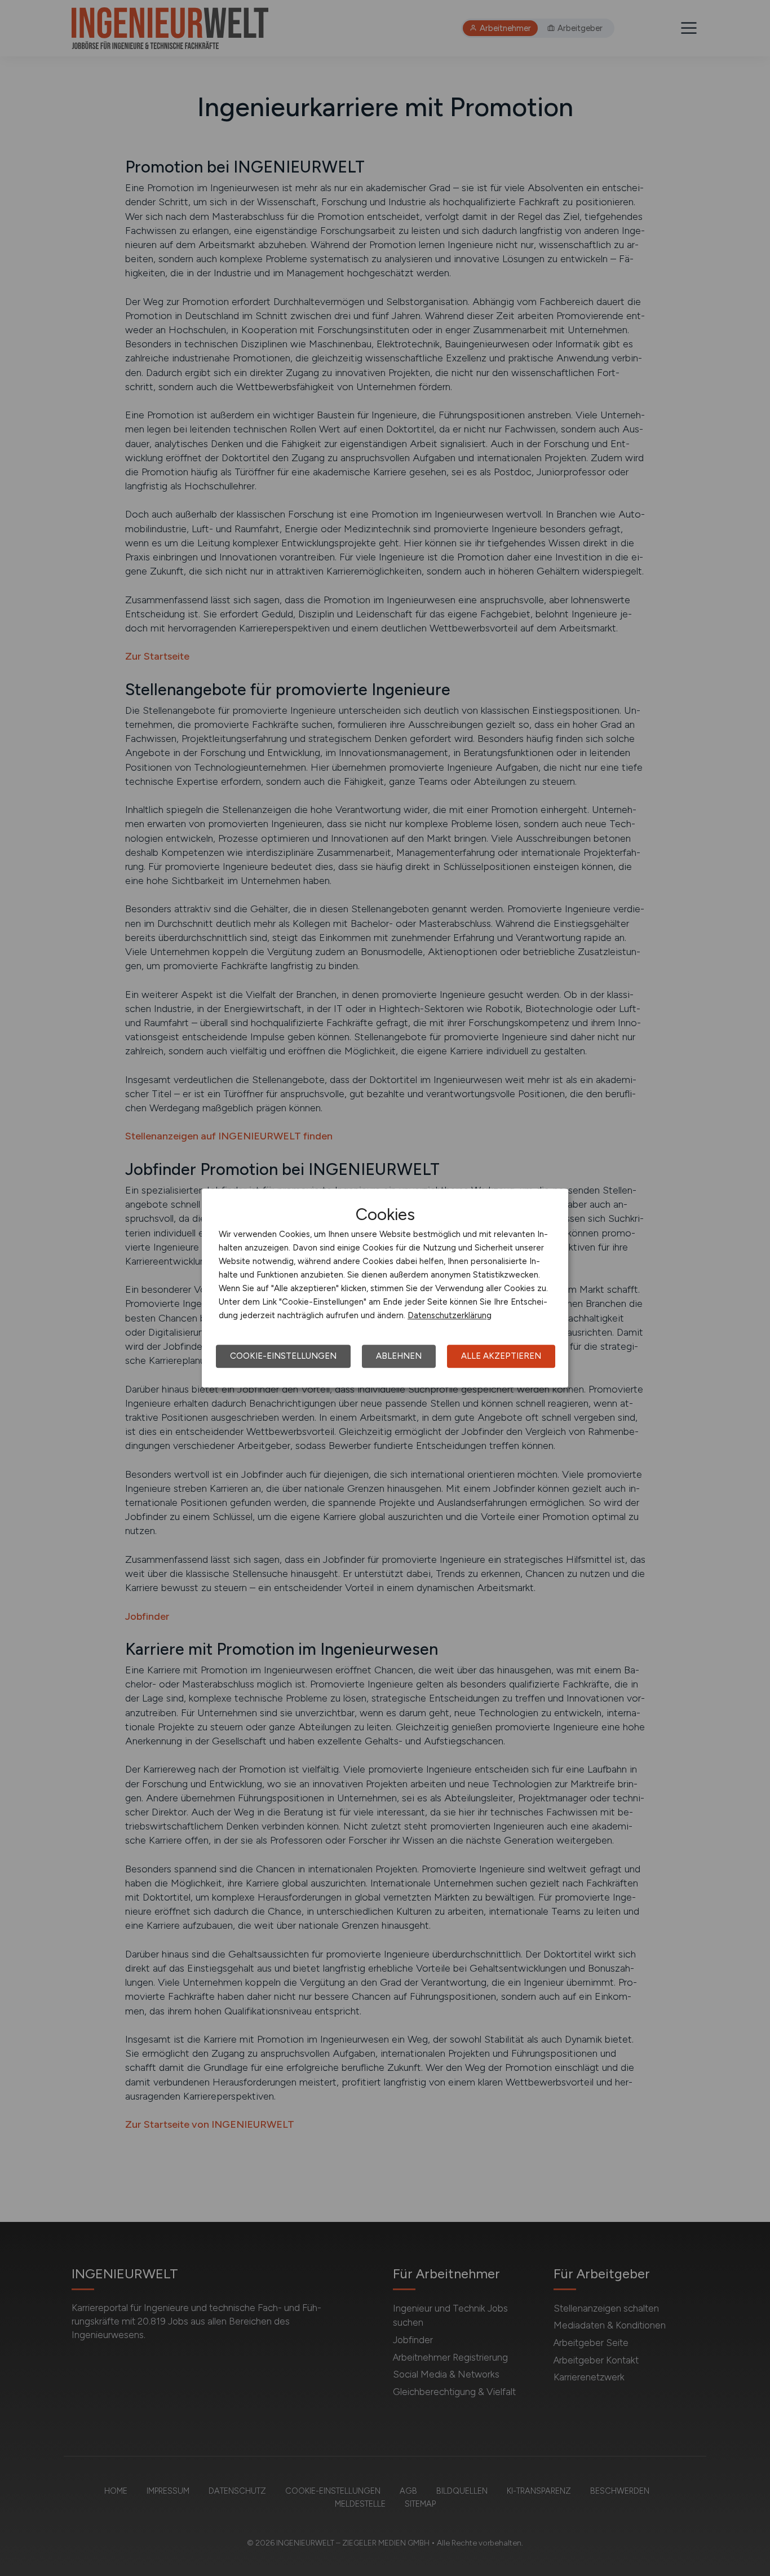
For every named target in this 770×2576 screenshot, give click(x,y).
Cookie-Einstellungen (283, 1356)
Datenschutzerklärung (450, 1315)
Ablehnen (399, 1356)
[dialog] (385, 1288)
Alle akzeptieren (501, 1356)
